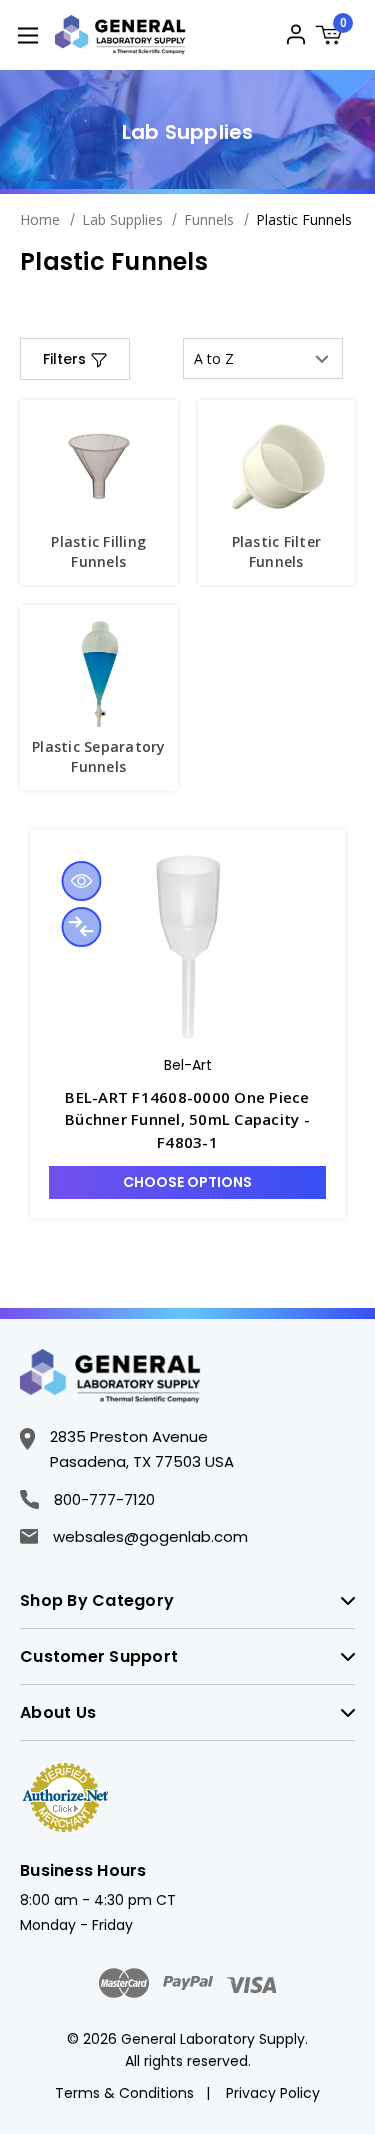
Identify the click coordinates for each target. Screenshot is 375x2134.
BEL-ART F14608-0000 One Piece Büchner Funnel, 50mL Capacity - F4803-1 (187, 1119)
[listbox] (263, 358)
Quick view (81, 881)
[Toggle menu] (27, 34)
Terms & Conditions (124, 2093)
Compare (81, 927)
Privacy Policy (273, 2093)
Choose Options (187, 1182)
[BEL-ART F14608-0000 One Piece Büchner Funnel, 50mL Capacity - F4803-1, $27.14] (187, 947)
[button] (75, 359)
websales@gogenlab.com (150, 1536)
